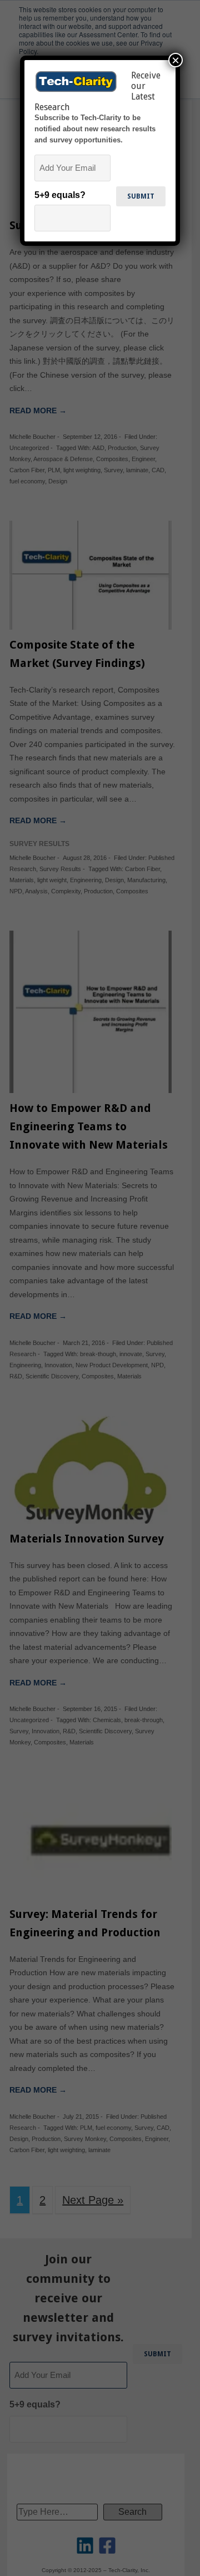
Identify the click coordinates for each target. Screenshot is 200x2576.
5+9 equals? (60, 195)
